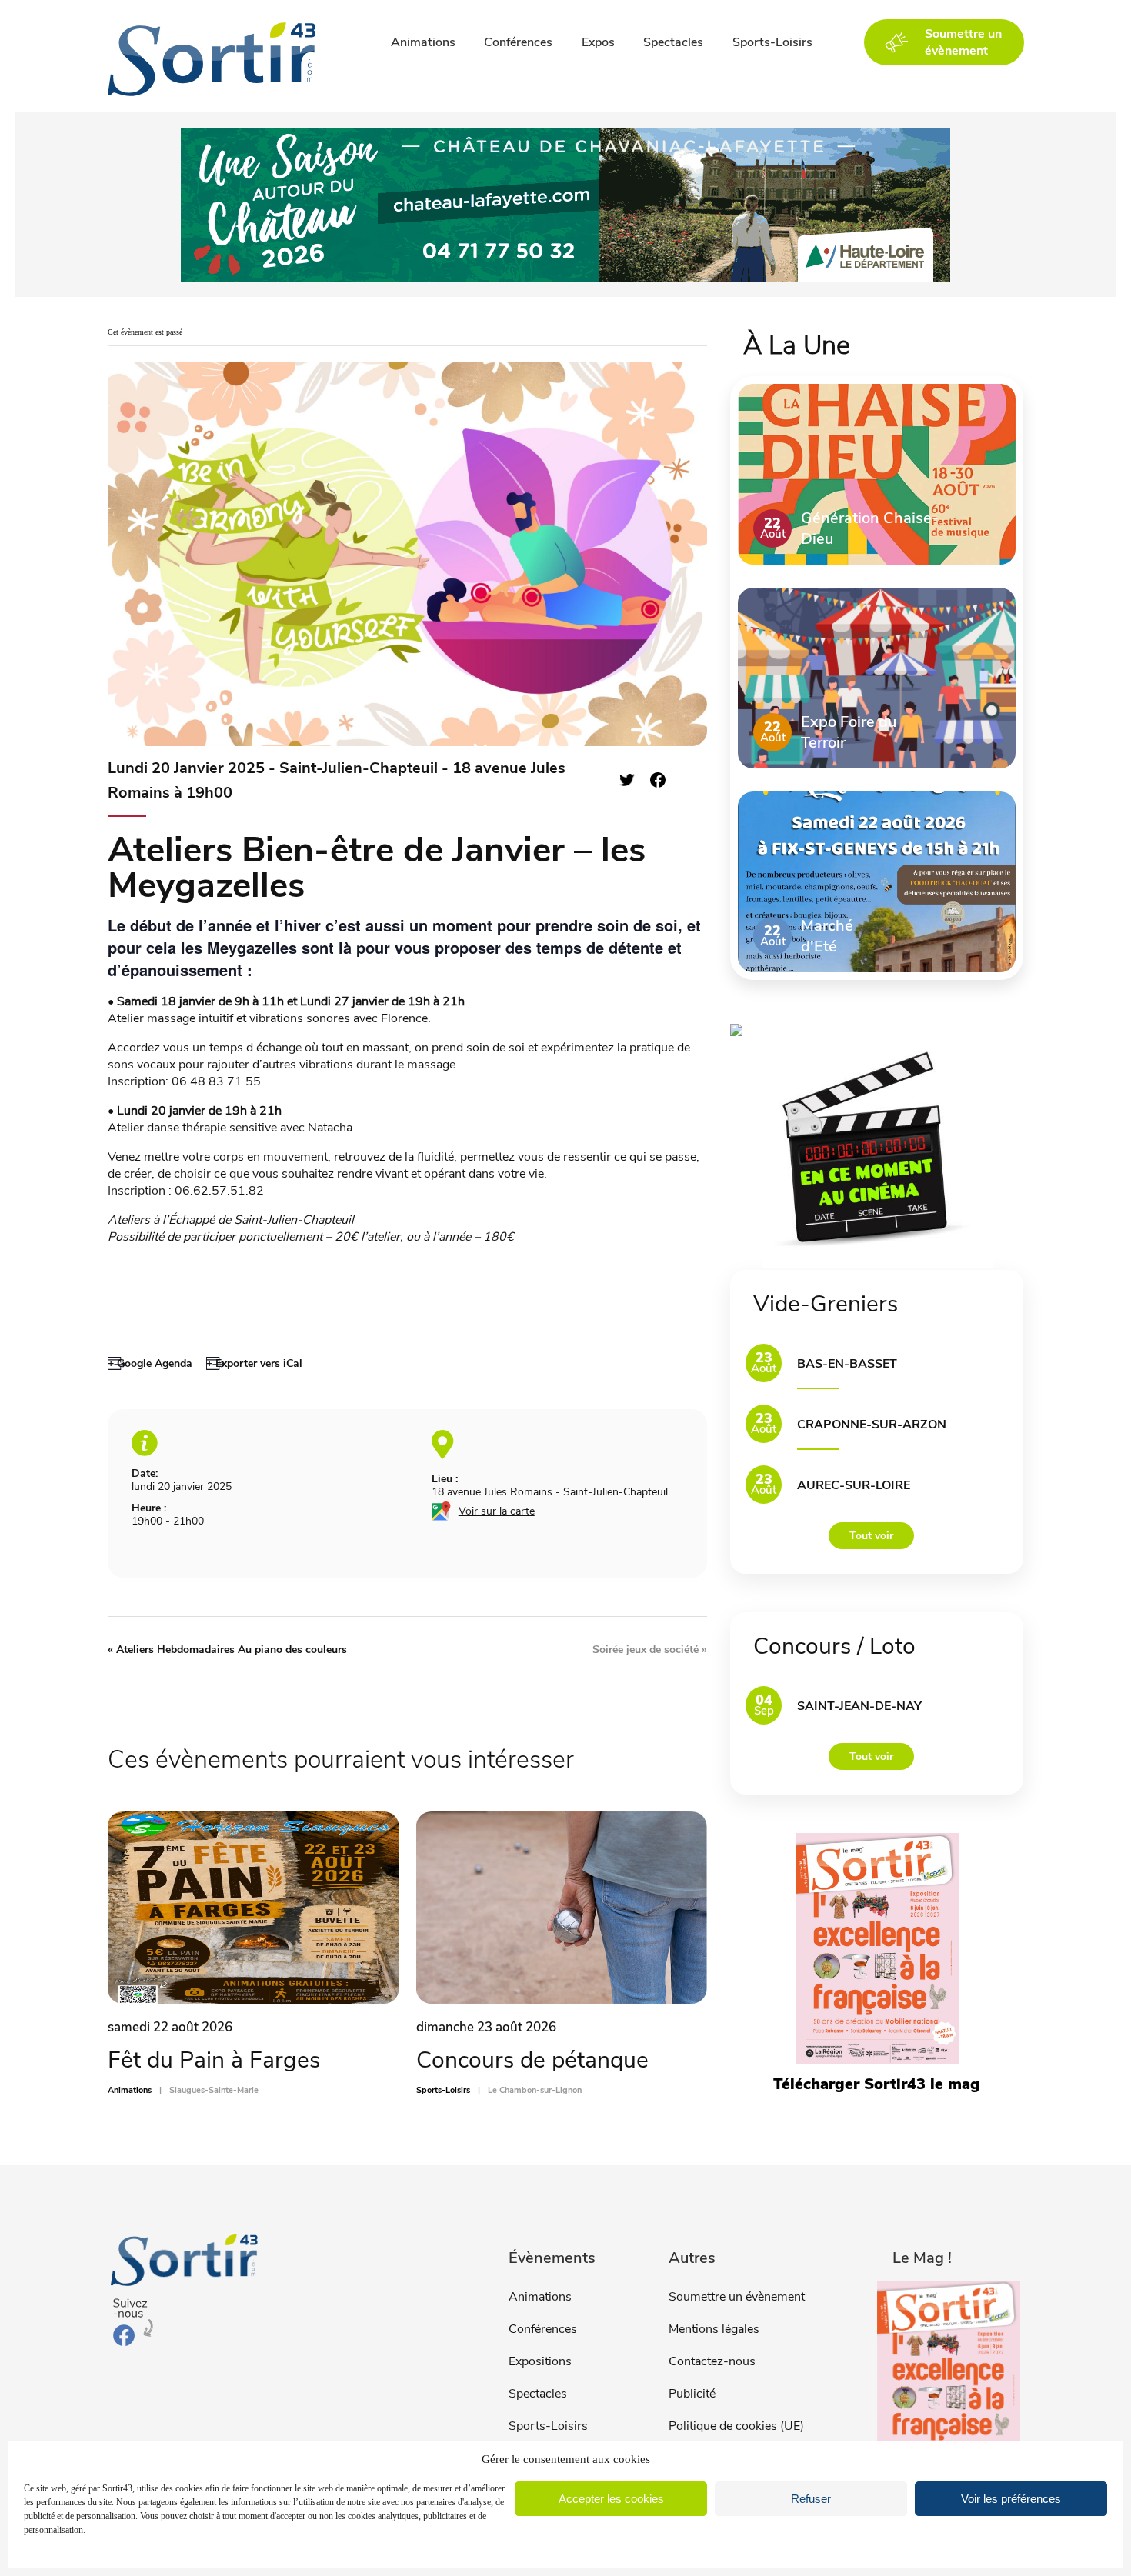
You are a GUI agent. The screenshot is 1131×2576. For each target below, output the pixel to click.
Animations (423, 42)
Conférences (518, 42)
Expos (598, 42)
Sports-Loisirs (772, 42)
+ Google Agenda (150, 1363)
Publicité (692, 2394)
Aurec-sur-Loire (854, 1485)
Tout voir (871, 1536)
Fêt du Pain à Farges (214, 2060)
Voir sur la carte (497, 1511)
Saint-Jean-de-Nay (859, 1706)
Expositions (540, 2361)
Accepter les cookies (611, 2499)
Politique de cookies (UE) (736, 2426)
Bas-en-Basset (847, 1364)
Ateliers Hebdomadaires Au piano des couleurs (227, 1650)
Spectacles (673, 42)
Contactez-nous (712, 2361)
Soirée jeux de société (650, 1650)
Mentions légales (714, 2329)
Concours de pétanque (532, 2060)
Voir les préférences (1011, 2499)
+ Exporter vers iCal (254, 1363)
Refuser (811, 2499)
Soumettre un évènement (737, 2297)
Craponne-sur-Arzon (872, 1425)
